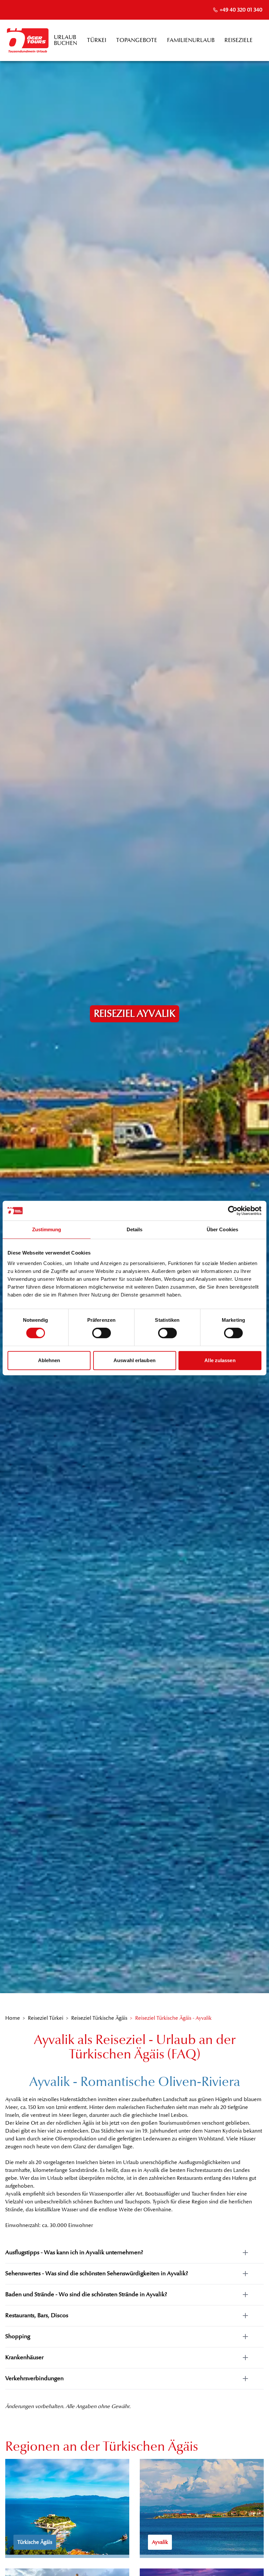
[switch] (102, 1333)
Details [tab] (135, 1229)
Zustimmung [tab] (47, 1229)
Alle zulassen (220, 1360)
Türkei (97, 40)
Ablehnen (49, 1360)
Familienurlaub (191, 40)
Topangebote (137, 40)
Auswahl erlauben (134, 1360)
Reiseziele (238, 40)
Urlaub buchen (65, 40)
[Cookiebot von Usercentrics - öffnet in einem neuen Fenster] (233, 1211)
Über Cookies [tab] (222, 1229)
